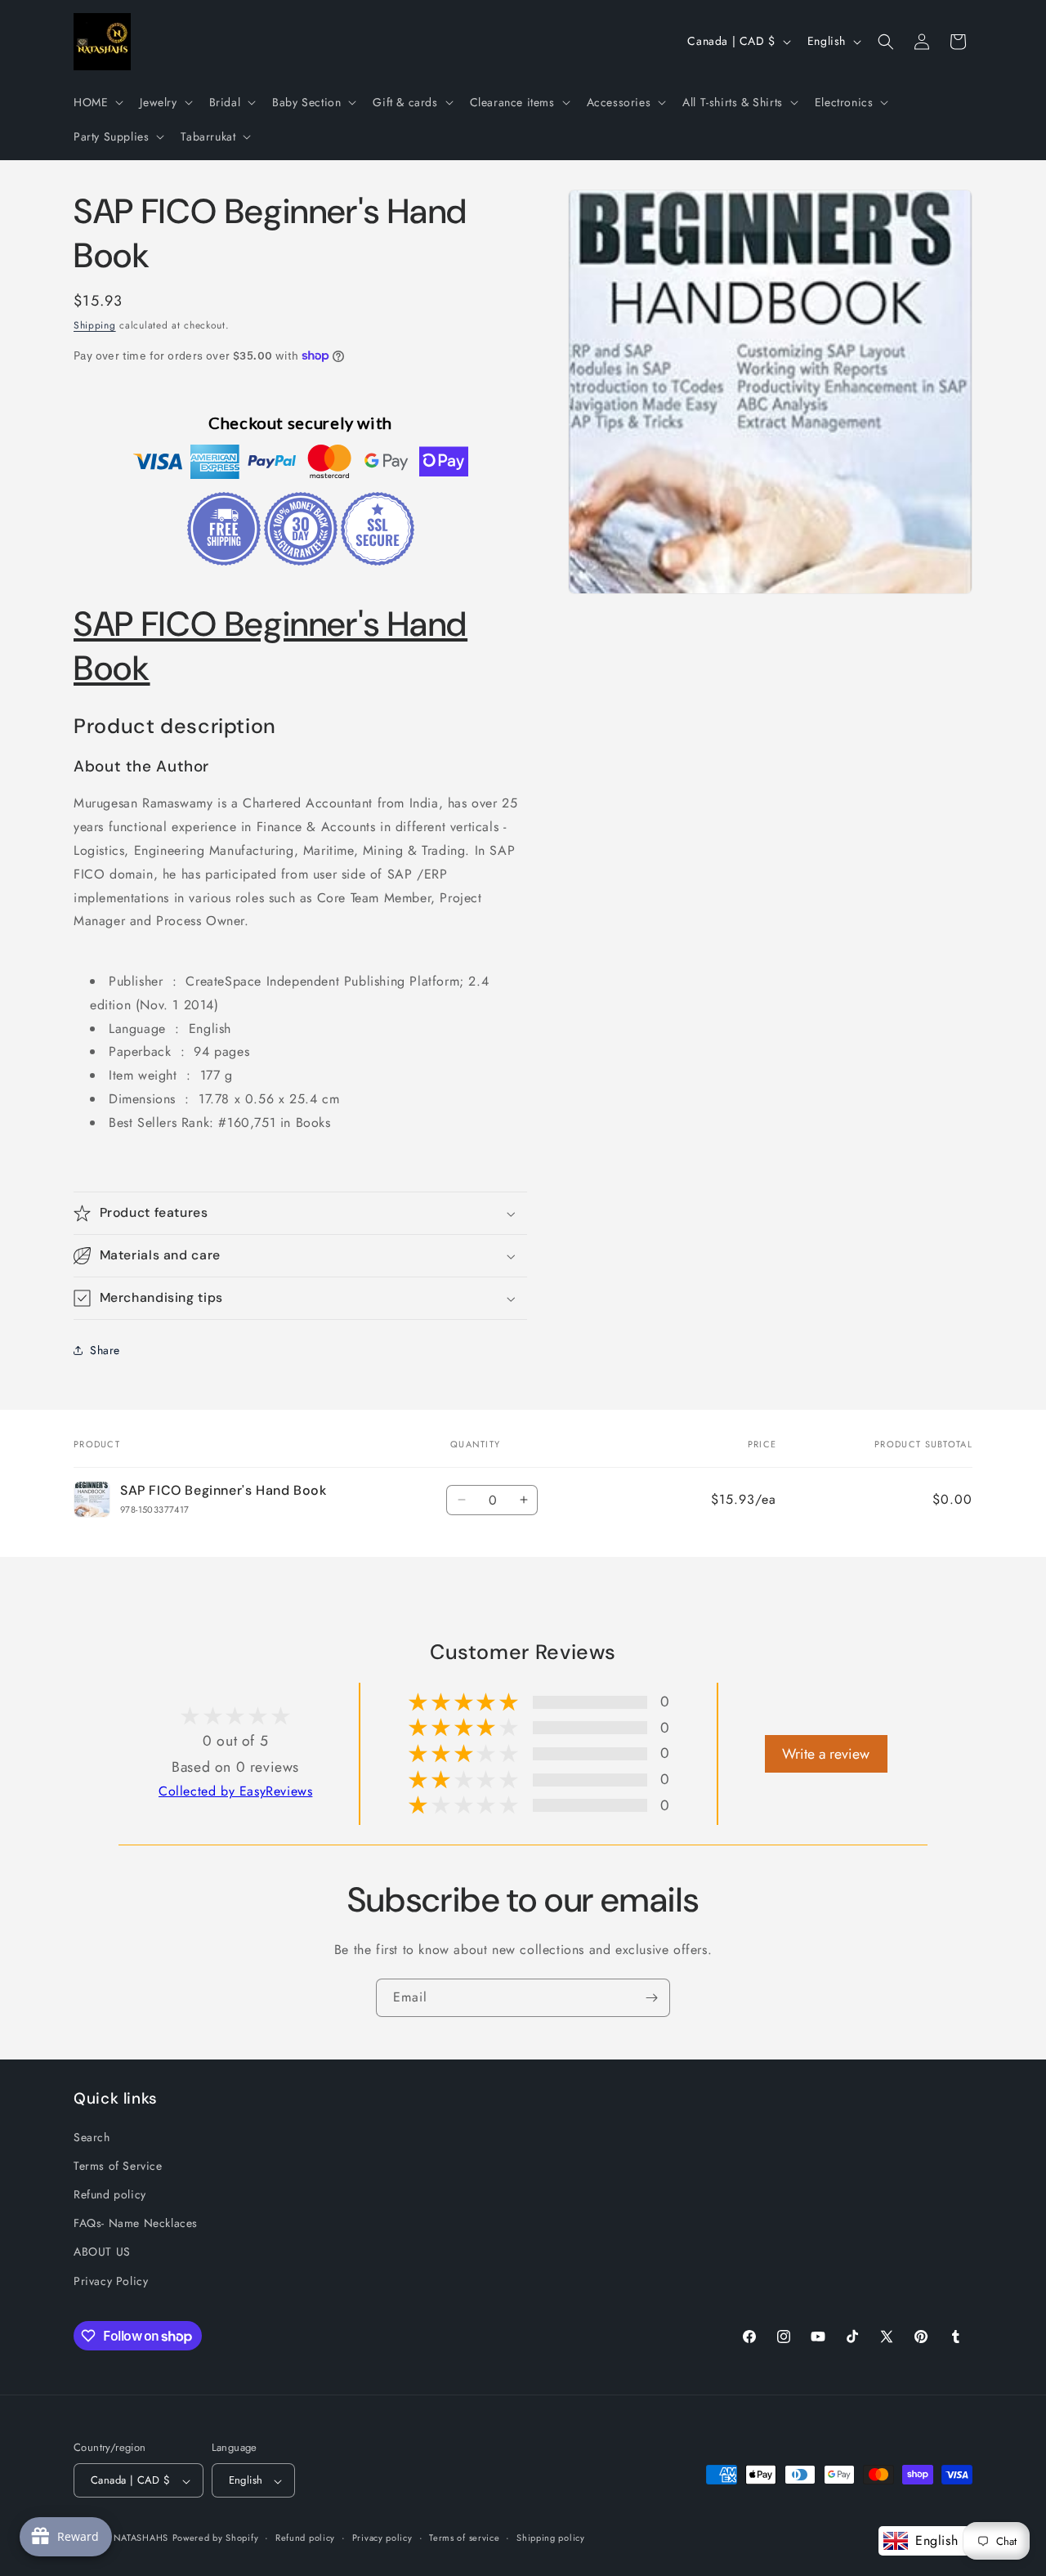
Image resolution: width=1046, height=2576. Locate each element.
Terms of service (464, 2538)
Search (92, 2136)
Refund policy (110, 2194)
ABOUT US (102, 2252)
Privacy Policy (111, 2280)
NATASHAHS (141, 2538)
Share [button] (105, 1350)
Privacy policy (382, 2538)
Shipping (95, 325)
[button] (97, 102)
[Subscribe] (651, 1998)
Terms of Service (118, 2165)
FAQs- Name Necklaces (136, 2223)
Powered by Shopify (216, 2538)
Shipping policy (551, 2538)
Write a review (826, 1754)
